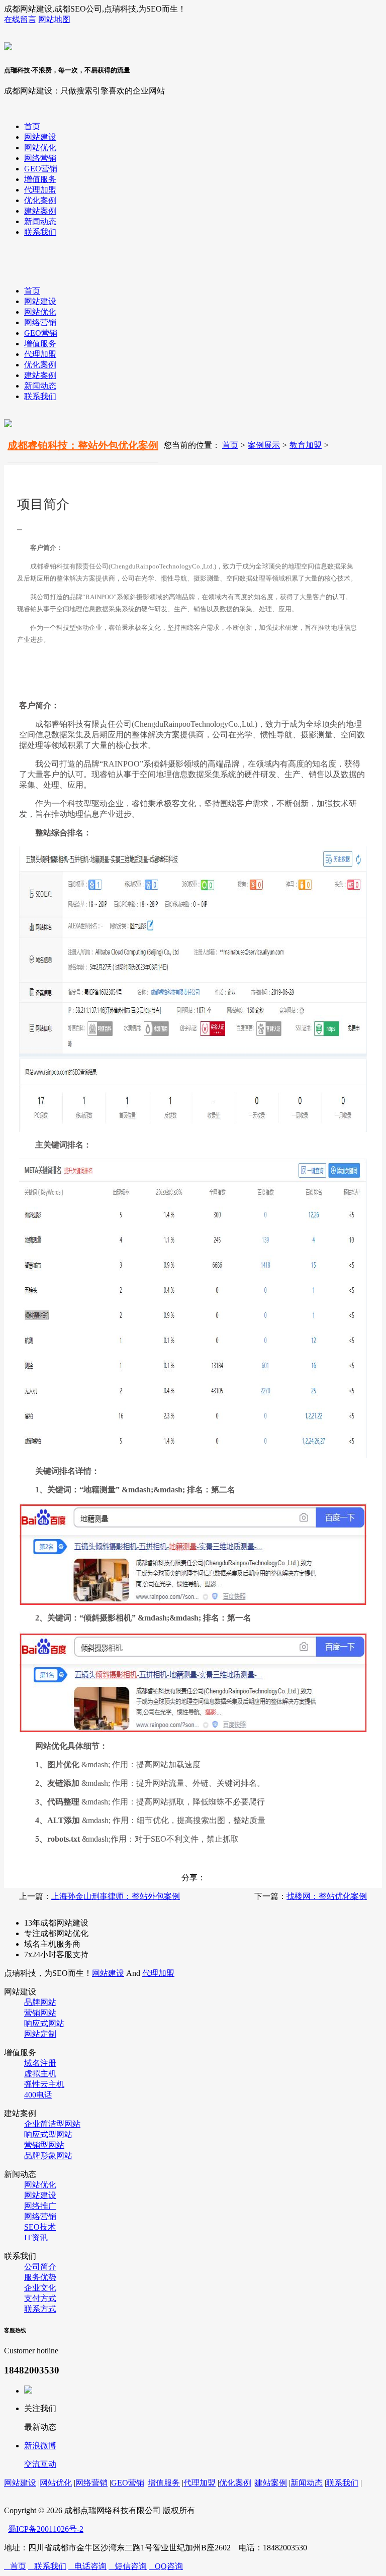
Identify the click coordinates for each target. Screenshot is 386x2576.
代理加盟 (40, 190)
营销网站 (40, 2013)
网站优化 (40, 148)
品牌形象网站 (48, 2156)
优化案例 (40, 200)
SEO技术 (40, 2227)
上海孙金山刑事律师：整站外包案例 (116, 1896)
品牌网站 (40, 2002)
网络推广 (40, 2206)
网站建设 (40, 137)
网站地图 (54, 19)
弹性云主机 (44, 2084)
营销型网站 (44, 2145)
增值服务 (40, 179)
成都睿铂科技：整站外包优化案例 (83, 445)
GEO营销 (41, 169)
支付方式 (40, 2298)
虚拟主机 (40, 2074)
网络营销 (40, 158)
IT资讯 (36, 2237)
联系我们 (40, 232)
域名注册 (40, 2063)
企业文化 (40, 2288)
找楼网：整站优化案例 (327, 1896)
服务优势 (40, 2277)
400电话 (38, 2095)
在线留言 (20, 19)
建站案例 (40, 211)
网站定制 (40, 2034)
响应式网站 (44, 2023)
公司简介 (40, 2267)
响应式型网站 (48, 2134)
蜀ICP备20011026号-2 (46, 2529)
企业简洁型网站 (52, 2124)
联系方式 (40, 2309)
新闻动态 (40, 221)
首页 (32, 126)
